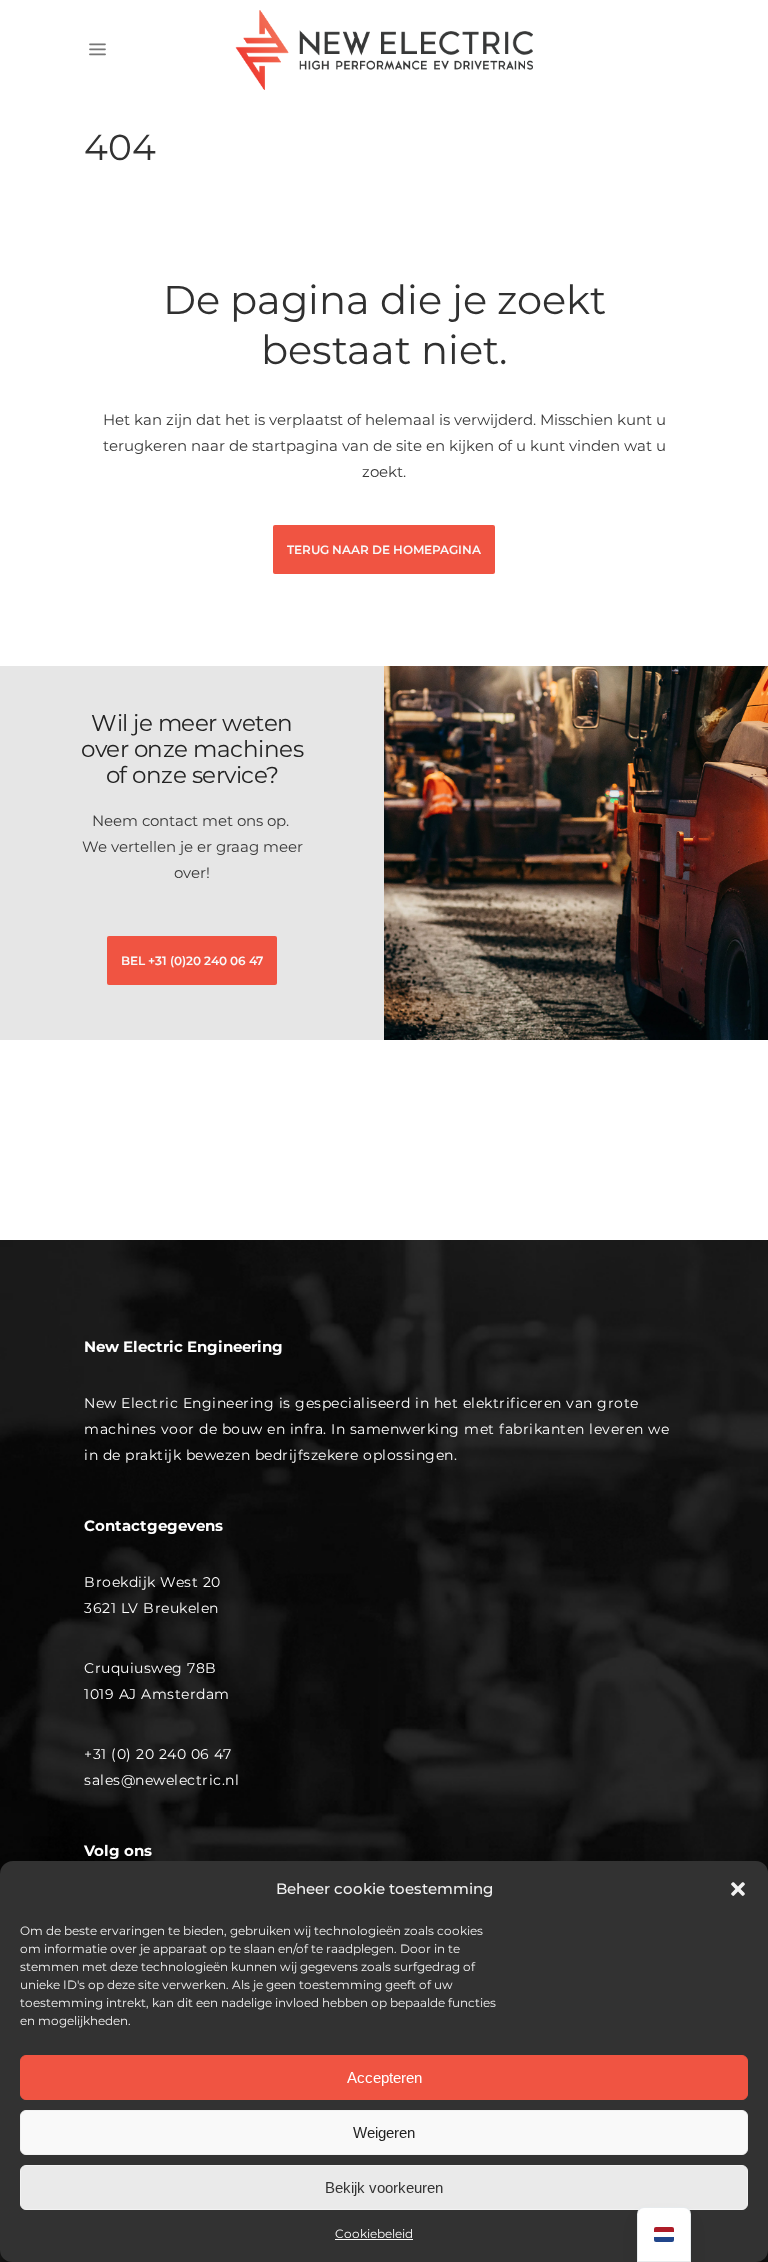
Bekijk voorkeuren (384, 2187)
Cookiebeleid (374, 2233)
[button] (738, 1889)
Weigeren (384, 2132)
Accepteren (384, 2077)
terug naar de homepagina (384, 549)
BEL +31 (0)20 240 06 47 (192, 960)
